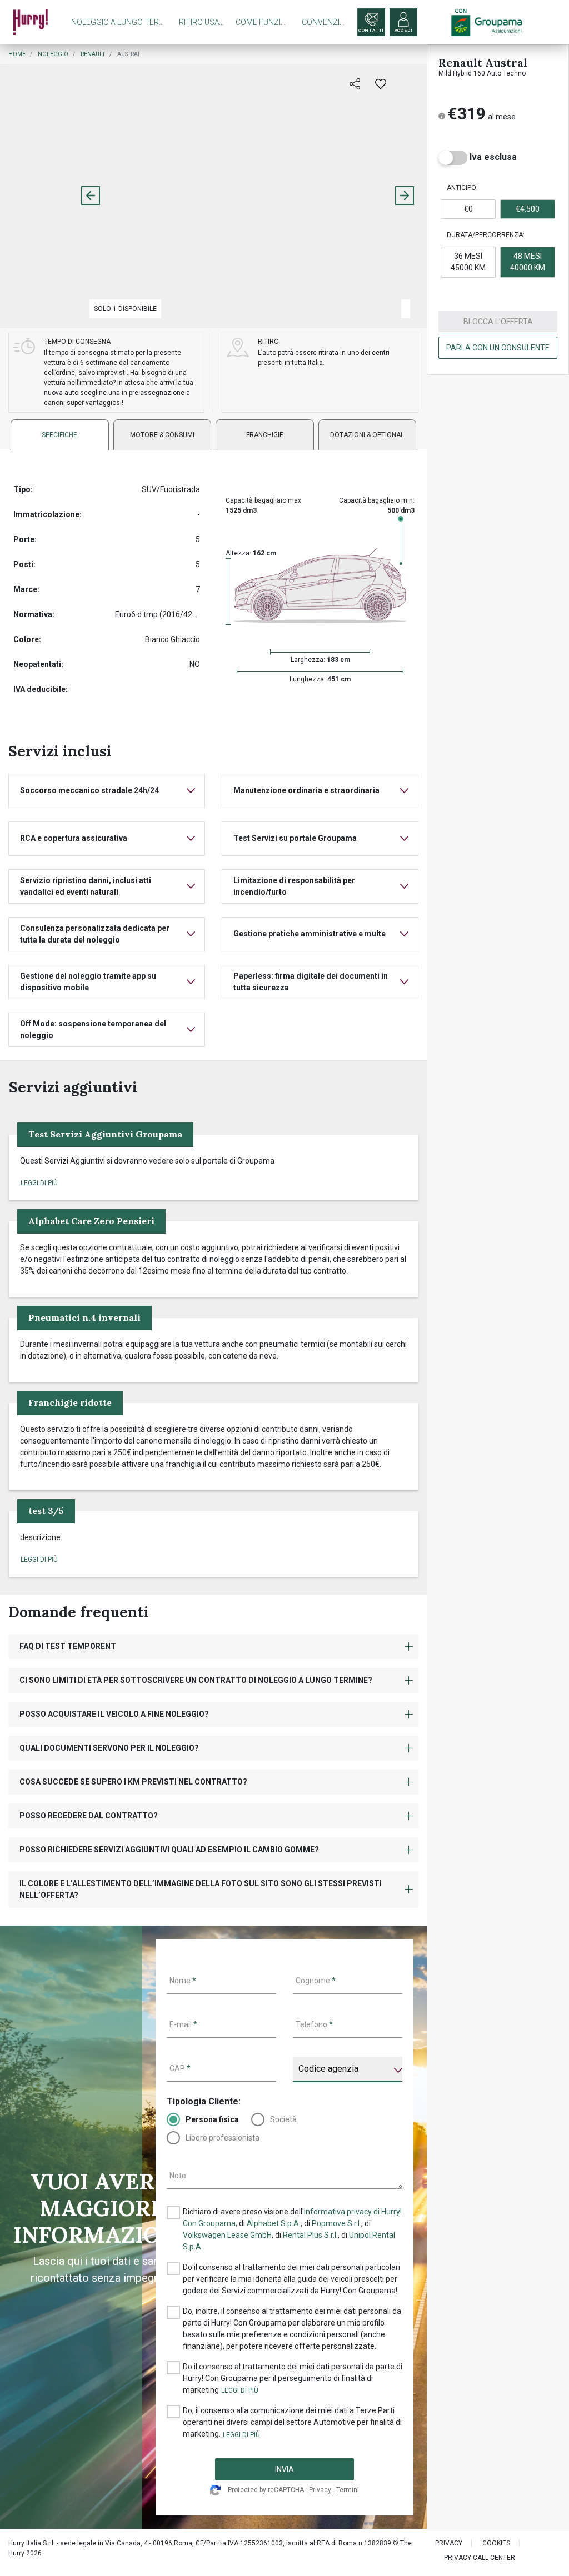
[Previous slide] (91, 196)
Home (17, 54)
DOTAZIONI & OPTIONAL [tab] (367, 435)
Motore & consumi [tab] (162, 435)
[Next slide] (405, 196)
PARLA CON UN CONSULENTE (498, 348)
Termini (348, 2490)
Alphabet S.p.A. (274, 2223)
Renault (93, 54)
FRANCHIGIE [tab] (265, 435)
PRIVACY (449, 2543)
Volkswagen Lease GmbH (227, 2235)
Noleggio (53, 54)
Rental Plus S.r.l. (310, 2235)
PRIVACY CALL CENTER (480, 2558)
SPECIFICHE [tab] (59, 435)
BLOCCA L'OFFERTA (498, 322)
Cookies (496, 2543)
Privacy (320, 2490)
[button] (39, 1183)
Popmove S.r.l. (336, 2223)
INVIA (284, 2469)
